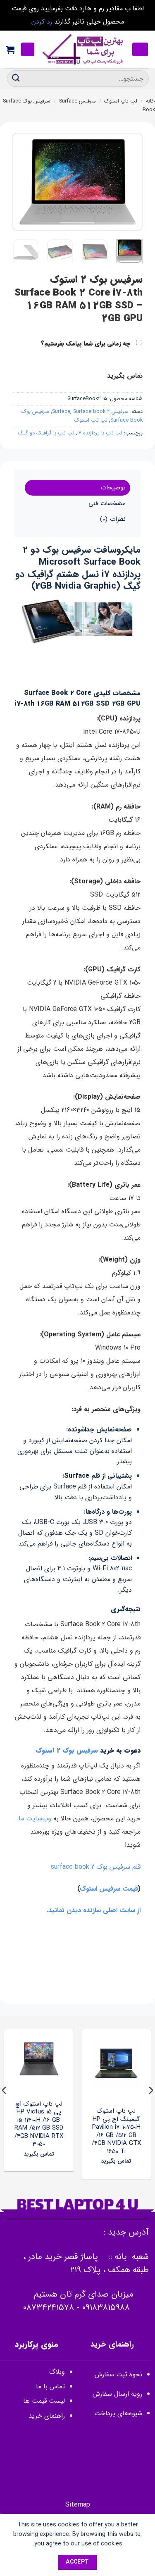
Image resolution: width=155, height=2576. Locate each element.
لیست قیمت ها (44, 2401)
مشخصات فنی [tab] (107, 503)
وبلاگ (57, 2372)
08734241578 (48, 2308)
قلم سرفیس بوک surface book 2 (96, 1867)
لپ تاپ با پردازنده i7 (100, 433)
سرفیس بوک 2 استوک (67, 1750)
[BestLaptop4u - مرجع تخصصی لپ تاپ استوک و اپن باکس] (83, 50)
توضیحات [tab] (113, 488)
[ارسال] (16, 78)
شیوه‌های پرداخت (118, 2413)
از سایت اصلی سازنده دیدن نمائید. (94, 1910)
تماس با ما (50, 2386)
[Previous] (130, 182)
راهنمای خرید (46, 2416)
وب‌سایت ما (35, 1819)
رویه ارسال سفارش (117, 2394)
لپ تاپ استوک (121, 101)
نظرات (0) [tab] (113, 519)
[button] (140, 49)
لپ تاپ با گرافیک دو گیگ (46, 433)
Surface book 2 (92, 412)
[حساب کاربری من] (28, 49)
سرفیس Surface (77, 101)
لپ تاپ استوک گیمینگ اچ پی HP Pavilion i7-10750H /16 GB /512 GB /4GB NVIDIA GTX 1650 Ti (116, 2131)
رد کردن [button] (42, 22)
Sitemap (78, 2505)
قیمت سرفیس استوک (109, 1889)
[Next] (19, 182)
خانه (150, 101)
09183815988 (106, 2308)
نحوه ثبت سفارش (118, 2374)
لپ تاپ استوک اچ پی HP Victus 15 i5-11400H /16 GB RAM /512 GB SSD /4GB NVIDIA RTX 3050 (39, 2124)
